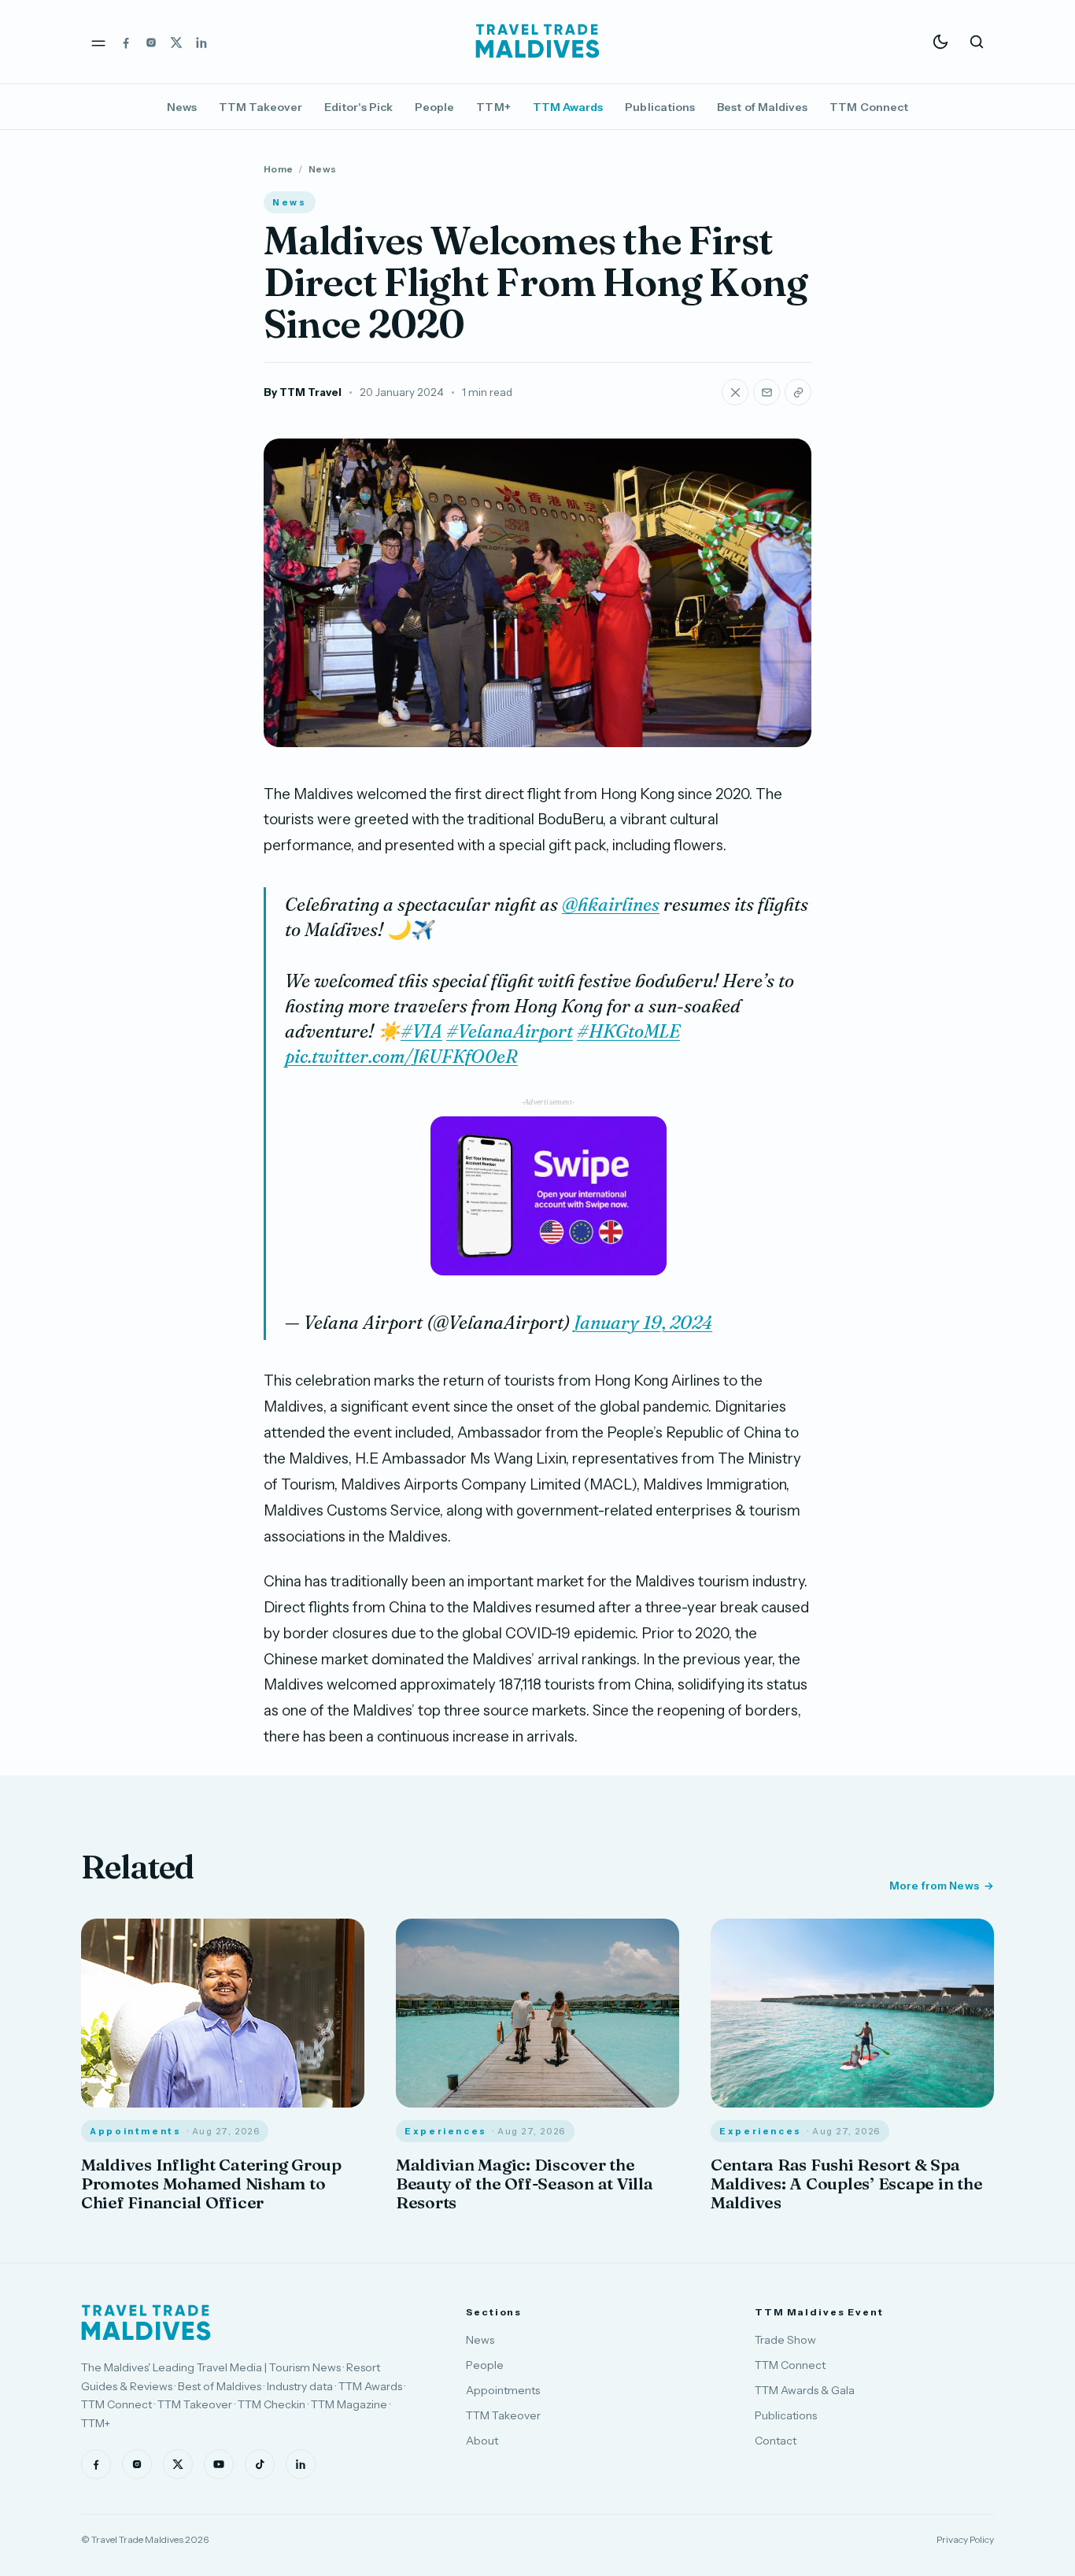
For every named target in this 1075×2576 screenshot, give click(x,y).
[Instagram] (151, 42)
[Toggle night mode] (940, 42)
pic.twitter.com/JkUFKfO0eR (401, 1057)
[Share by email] (767, 392)
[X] (176, 42)
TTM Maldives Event (819, 2312)
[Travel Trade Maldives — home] (537, 42)
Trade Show (785, 2340)
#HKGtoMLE (628, 1031)
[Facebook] (126, 42)
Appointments (503, 2390)
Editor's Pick (358, 107)
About (482, 2441)
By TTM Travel (303, 392)
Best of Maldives (762, 107)
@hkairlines (611, 905)
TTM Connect (869, 107)
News (182, 107)
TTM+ (493, 107)
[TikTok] (260, 2464)
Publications (660, 107)
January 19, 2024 (643, 1323)
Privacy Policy (965, 2539)
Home (278, 169)
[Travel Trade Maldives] (146, 2322)
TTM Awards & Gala (805, 2390)
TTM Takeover (260, 107)
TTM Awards (568, 107)
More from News (934, 1886)
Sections (494, 2312)
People (434, 107)
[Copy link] (798, 392)
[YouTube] (219, 2464)
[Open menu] (98, 42)
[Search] (977, 42)
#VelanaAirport (510, 1031)
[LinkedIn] (201, 42)
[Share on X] (735, 392)
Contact (776, 2441)
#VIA (421, 1031)
